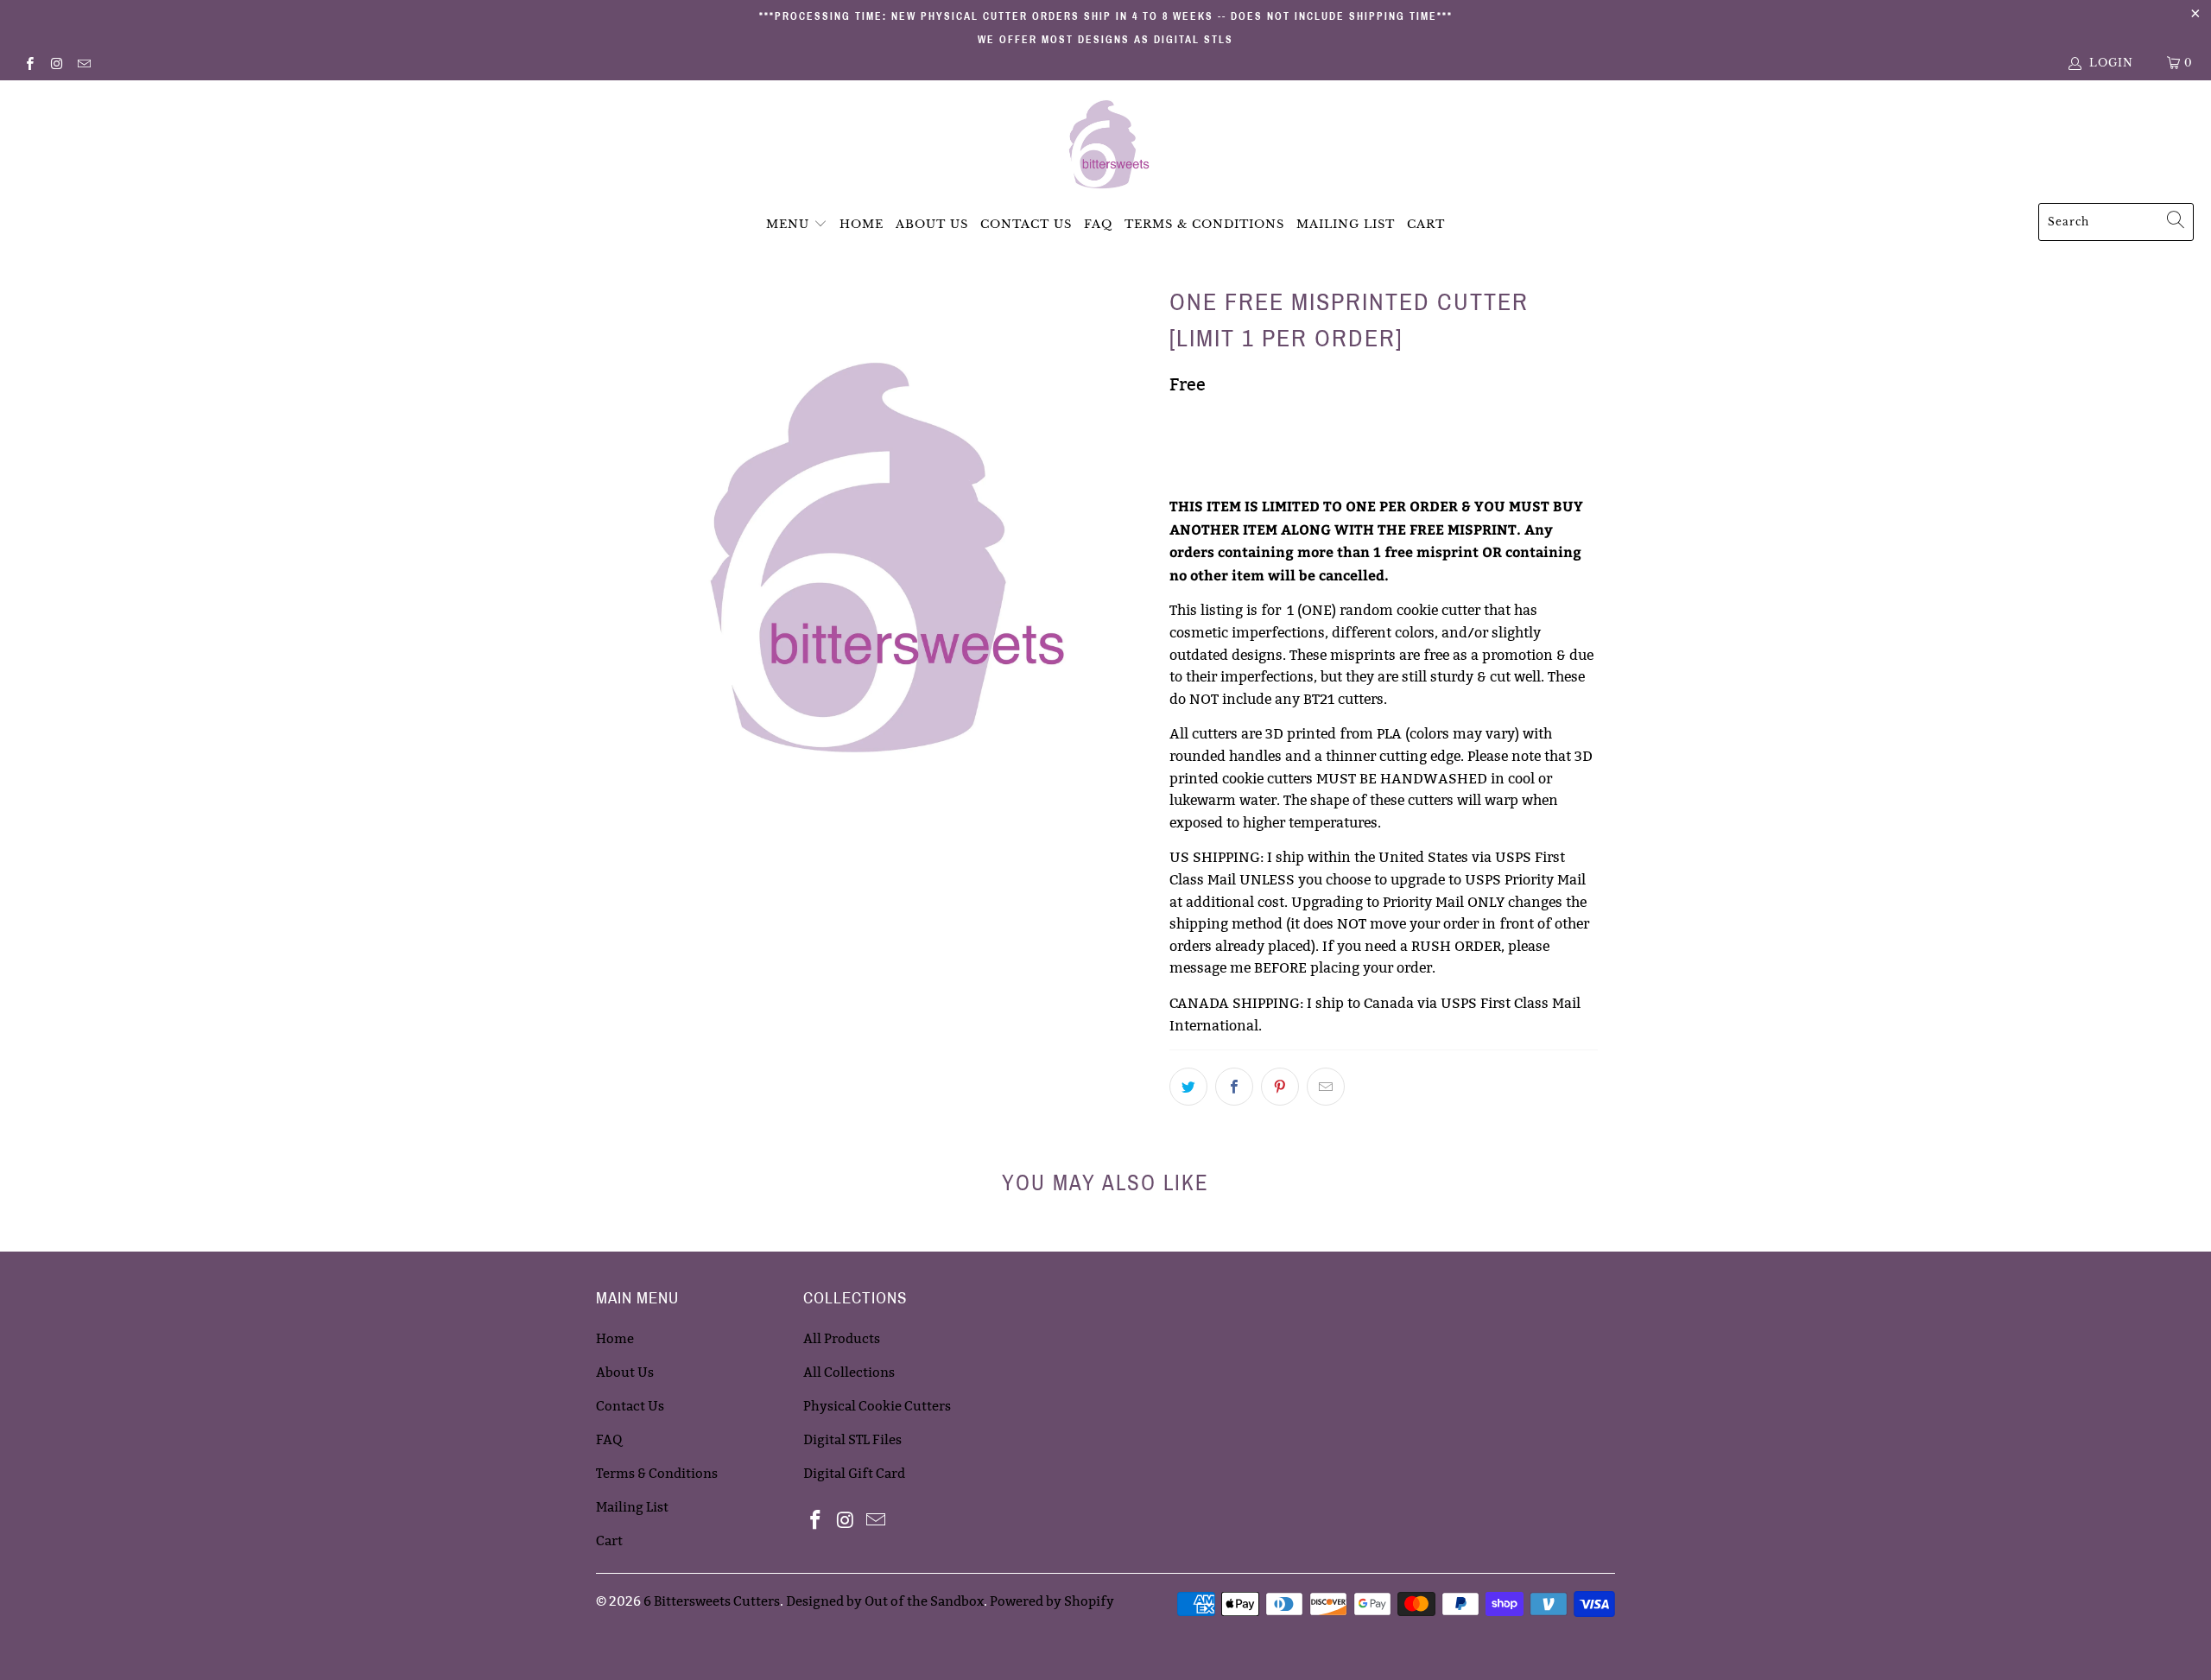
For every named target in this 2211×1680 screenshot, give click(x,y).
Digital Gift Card (854, 1473)
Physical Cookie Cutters (877, 1406)
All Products (842, 1338)
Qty (1181, 422)
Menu (788, 224)
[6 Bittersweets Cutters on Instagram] (56, 63)
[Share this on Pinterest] (1280, 1087)
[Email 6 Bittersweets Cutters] (83, 63)
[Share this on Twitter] (1188, 1087)
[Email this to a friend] (1326, 1087)
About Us (932, 224)
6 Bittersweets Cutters (712, 1601)
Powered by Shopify (1052, 1601)
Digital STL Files (852, 1439)
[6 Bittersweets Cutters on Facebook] (29, 63)
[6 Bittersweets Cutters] (1106, 146)
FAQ (1098, 224)
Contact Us (1026, 224)
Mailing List (1346, 224)
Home (862, 224)
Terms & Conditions (1204, 224)
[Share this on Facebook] (1234, 1087)
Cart (1426, 224)
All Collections (849, 1372)
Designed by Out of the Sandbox (885, 1601)
